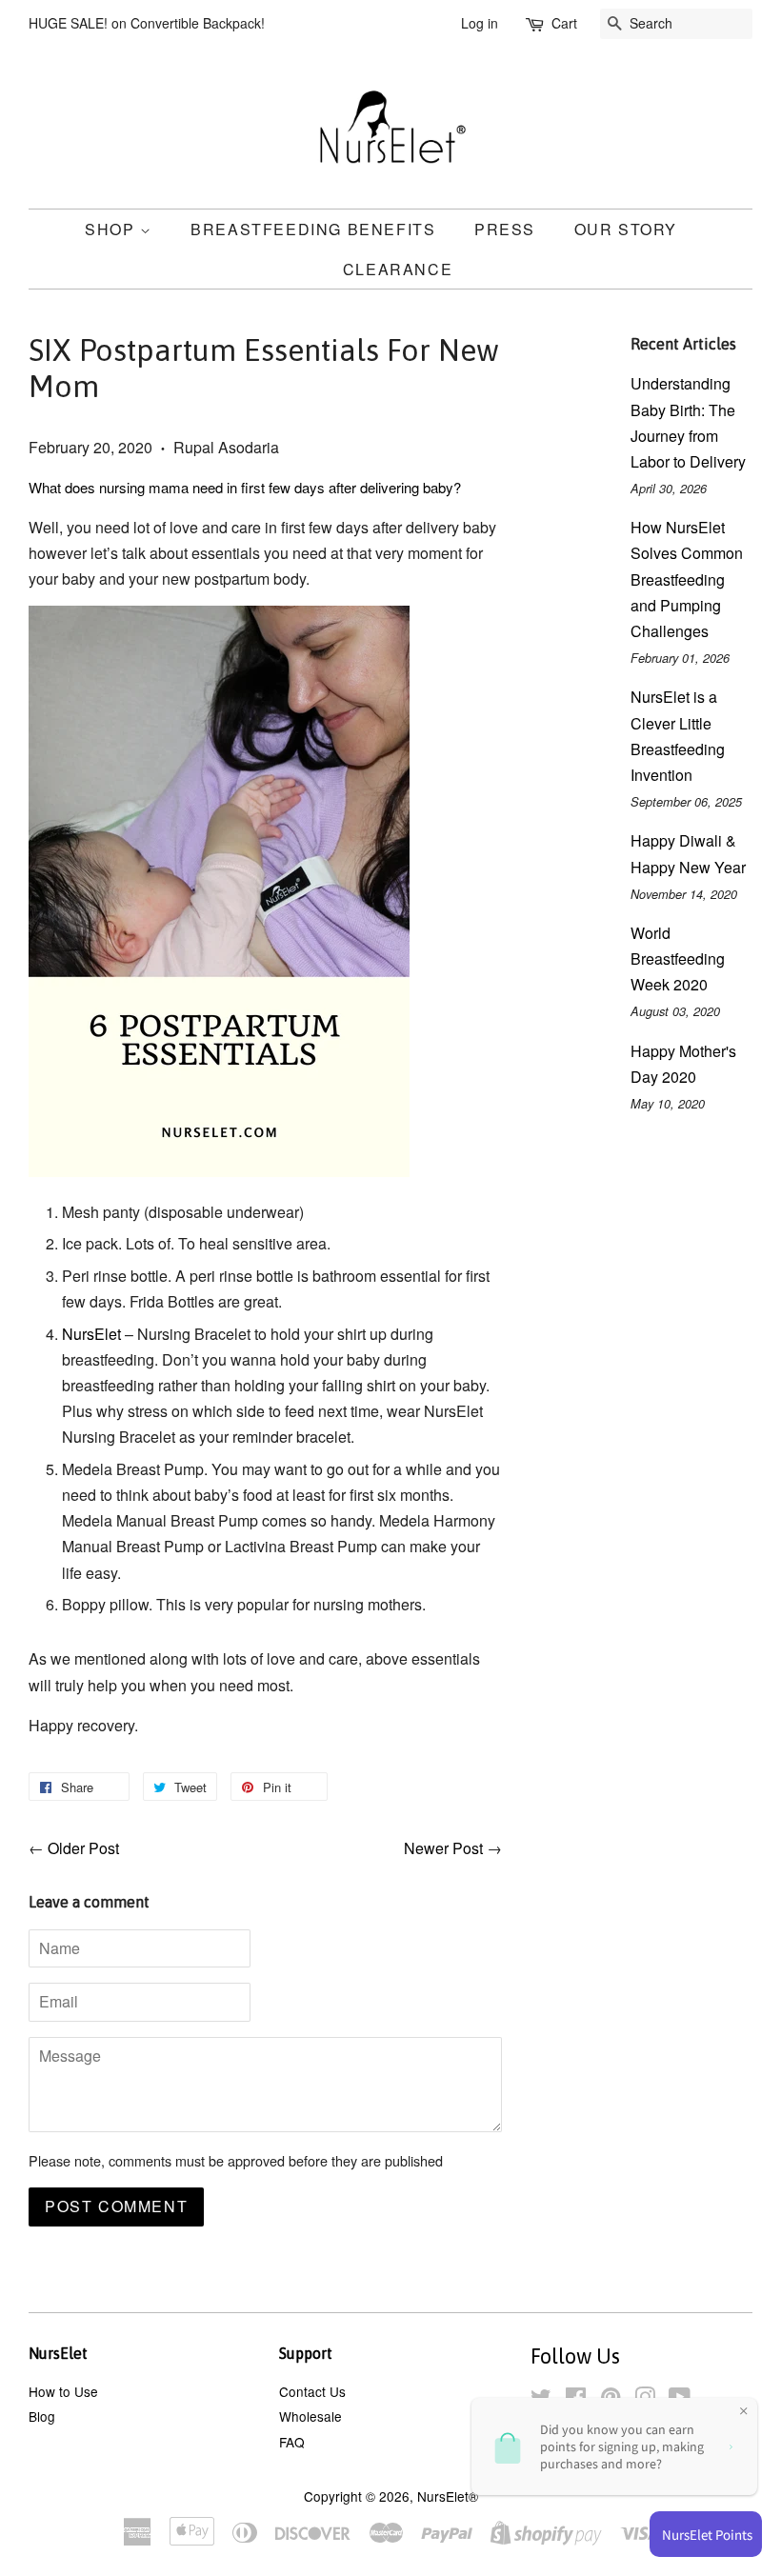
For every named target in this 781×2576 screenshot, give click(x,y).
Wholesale (310, 2416)
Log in (480, 23)
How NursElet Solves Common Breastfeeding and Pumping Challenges (687, 579)
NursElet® (448, 2496)
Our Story (626, 229)
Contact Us (312, 2391)
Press (505, 229)
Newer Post (443, 1848)
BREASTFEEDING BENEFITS (313, 229)
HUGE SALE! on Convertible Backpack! (147, 23)
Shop (112, 229)
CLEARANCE (398, 269)
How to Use (63, 2391)
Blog (42, 2416)
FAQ (292, 2442)
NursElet (93, 1334)
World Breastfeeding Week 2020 (678, 959)
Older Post (83, 1848)
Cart (564, 23)
